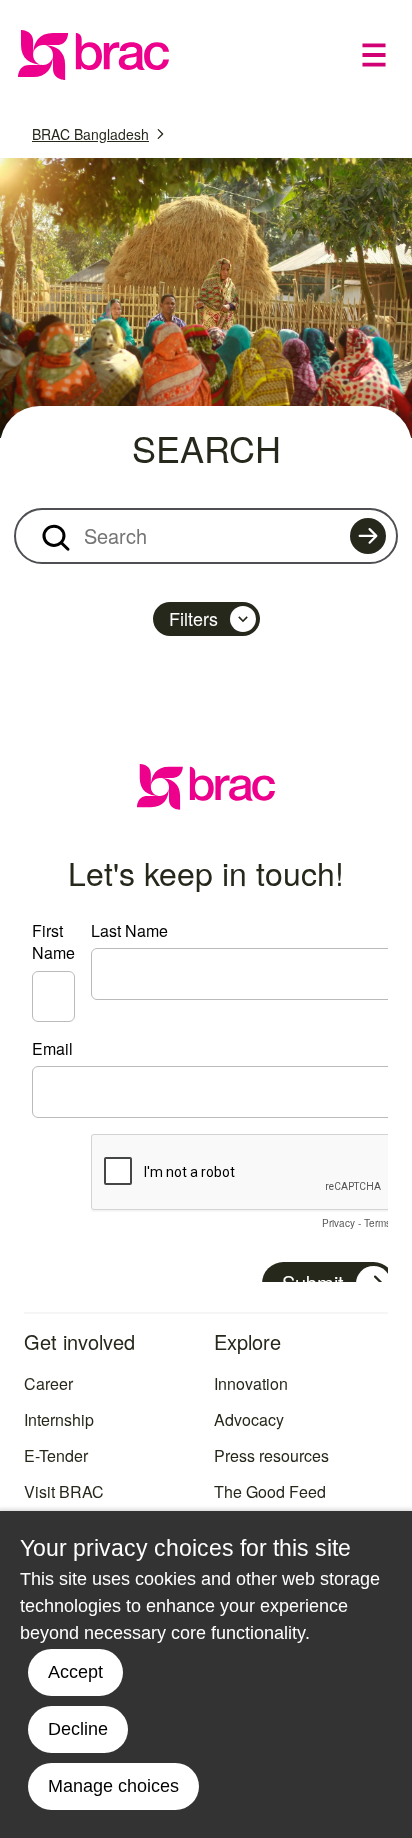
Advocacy (249, 1419)
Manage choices (113, 1786)
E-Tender (56, 1455)
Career (48, 1383)
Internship (59, 1419)
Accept (75, 1672)
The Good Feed (270, 1491)
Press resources (271, 1455)
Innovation (251, 1383)
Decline (78, 1729)
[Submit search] (368, 536)
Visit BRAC (64, 1491)
